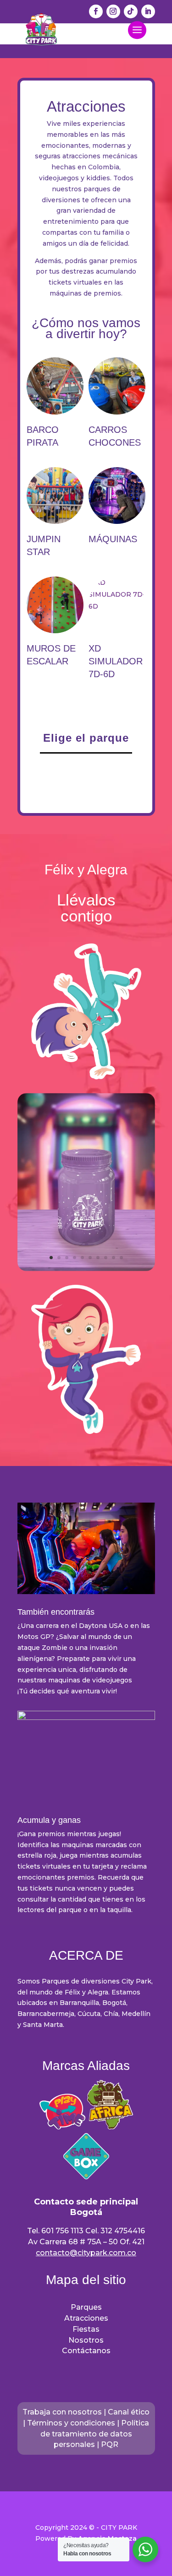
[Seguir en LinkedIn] (148, 11)
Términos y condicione (69, 2423)
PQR (110, 2444)
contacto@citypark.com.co (86, 2253)
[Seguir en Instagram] (113, 11)
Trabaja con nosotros (62, 2412)
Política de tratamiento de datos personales (95, 2434)
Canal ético (129, 2412)
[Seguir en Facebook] (96, 11)
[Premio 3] (86, 1269)
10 (121, 1258)
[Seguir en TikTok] (131, 11)
